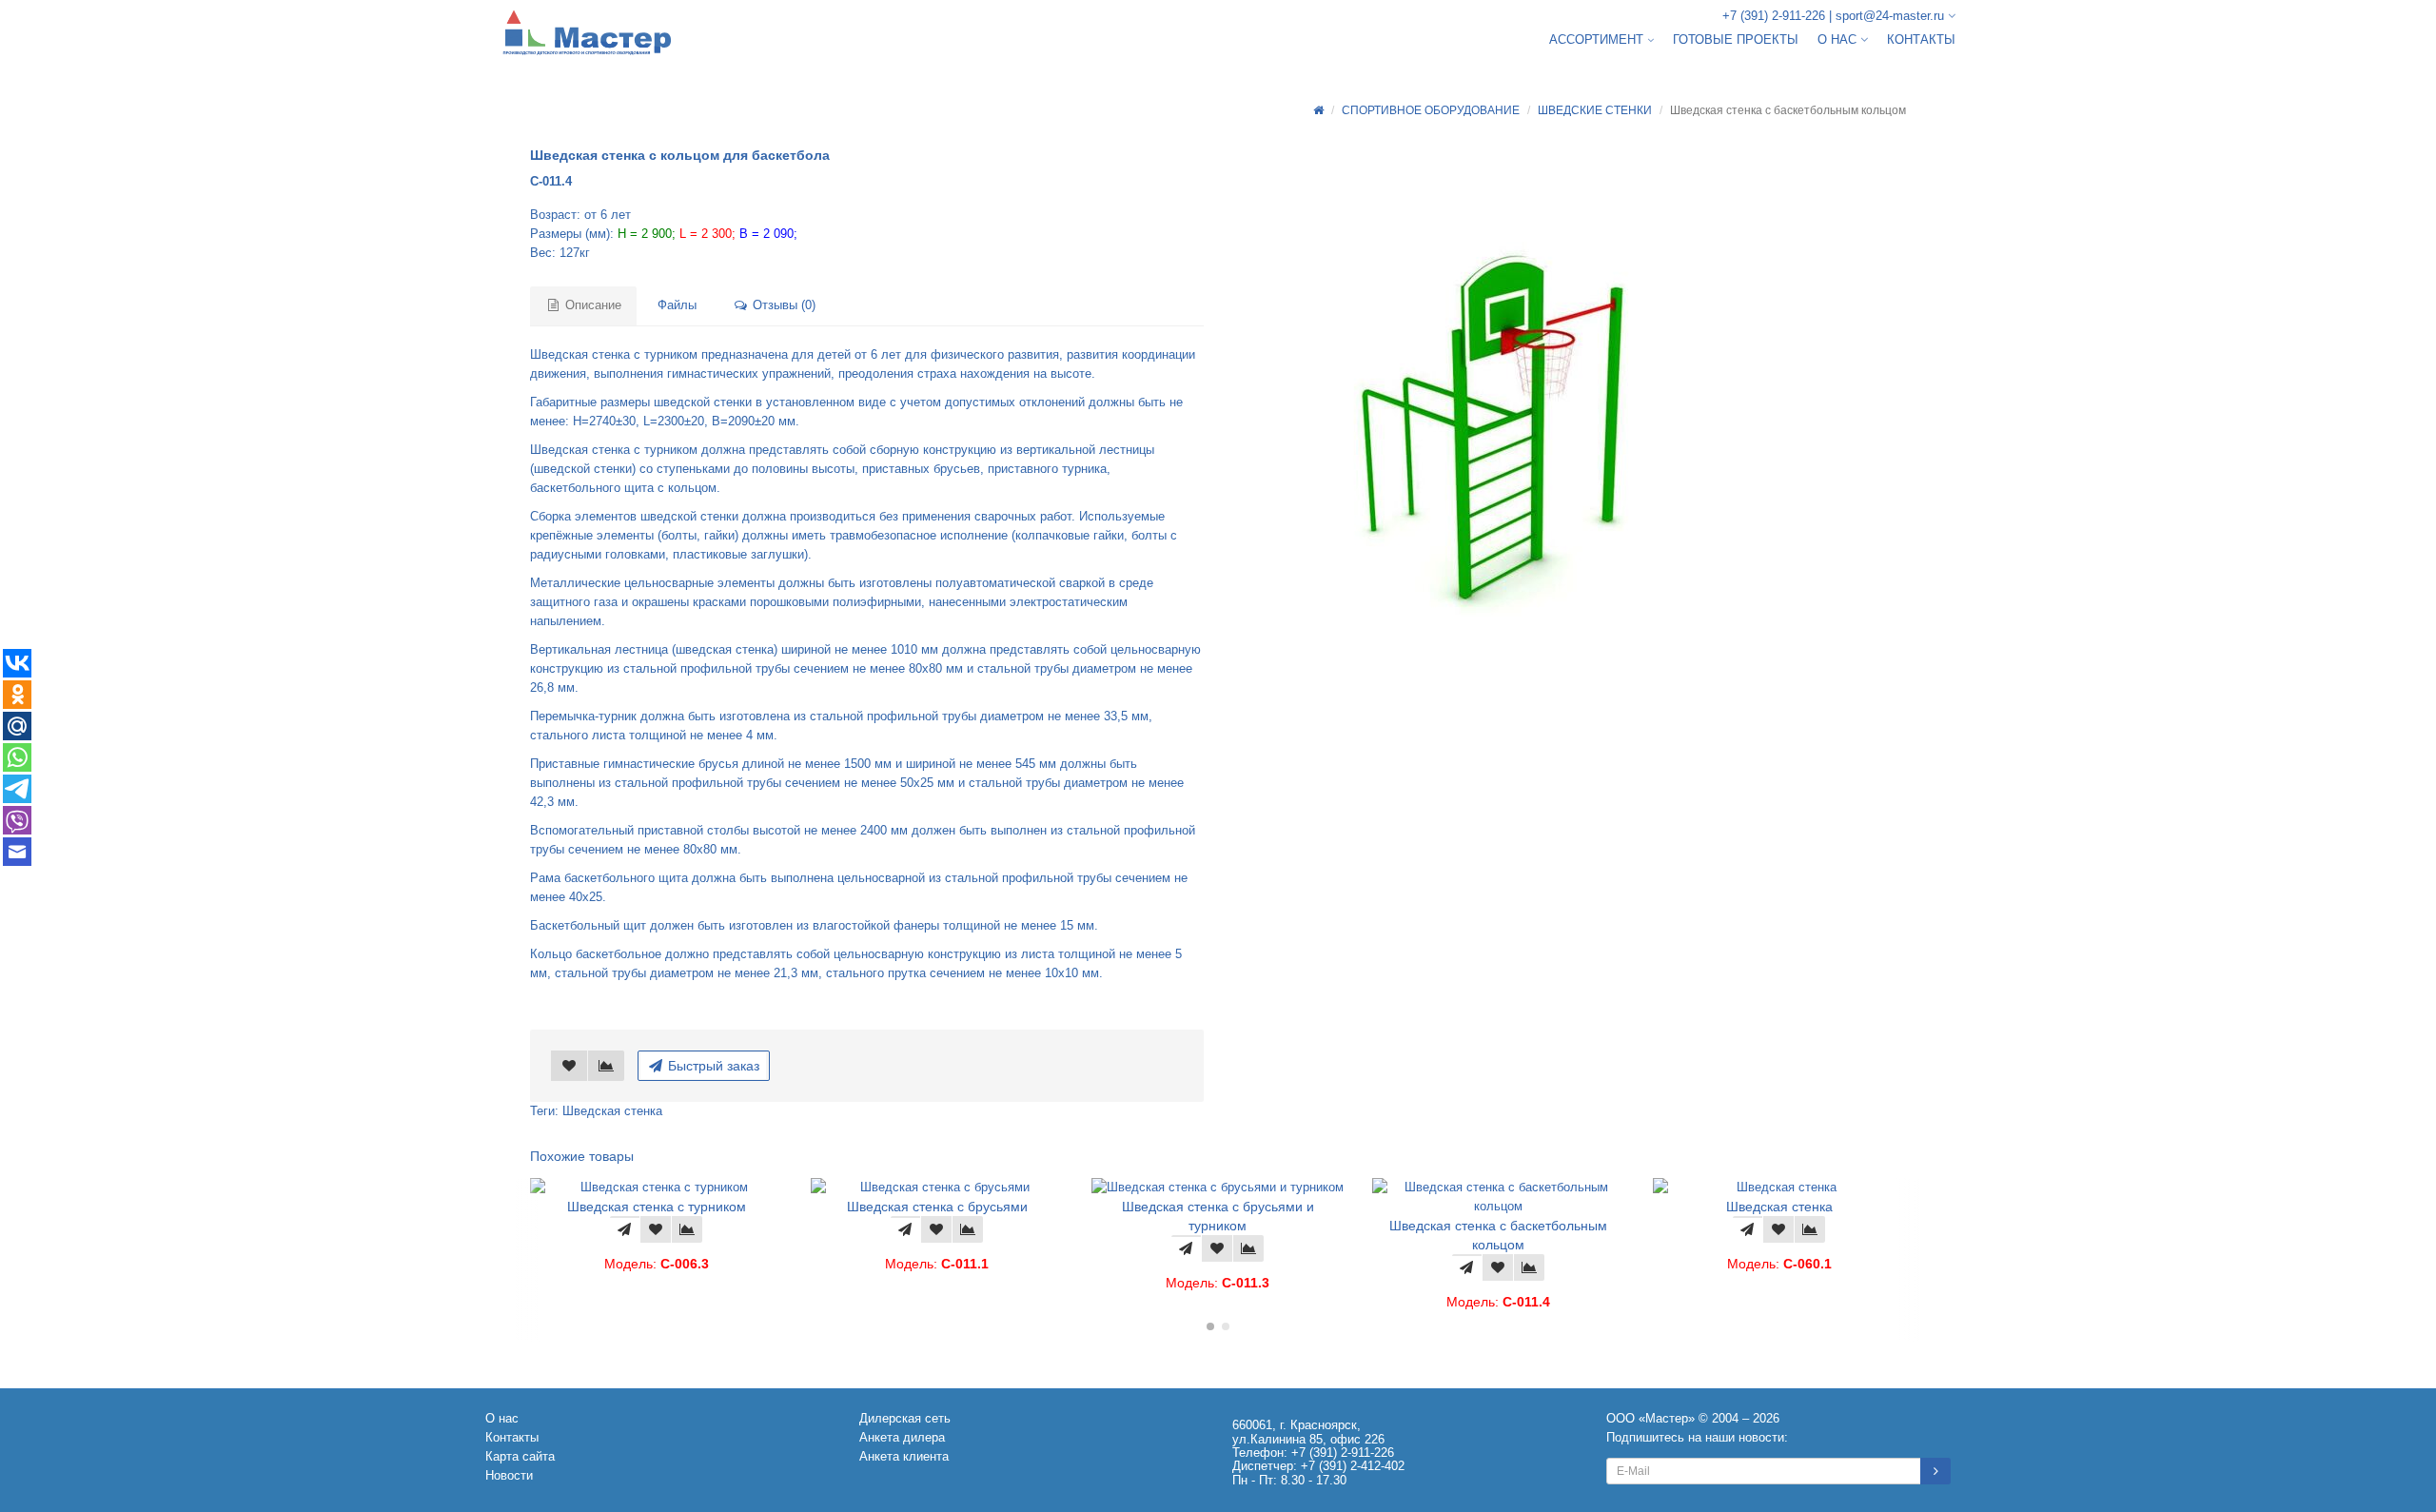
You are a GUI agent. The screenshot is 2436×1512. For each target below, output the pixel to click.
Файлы (677, 305)
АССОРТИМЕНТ (1598, 39)
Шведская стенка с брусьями (672, 1207)
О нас (502, 1418)
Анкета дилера (902, 1437)
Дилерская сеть (905, 1418)
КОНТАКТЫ (1921, 39)
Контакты (512, 1437)
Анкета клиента (904, 1456)
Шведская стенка (612, 1111)
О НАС (1839, 39)
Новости (509, 1475)
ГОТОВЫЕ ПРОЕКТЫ (1736, 39)
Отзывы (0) (782, 305)
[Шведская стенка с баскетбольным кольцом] (1518, 436)
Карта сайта (520, 1456)
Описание (591, 305)
